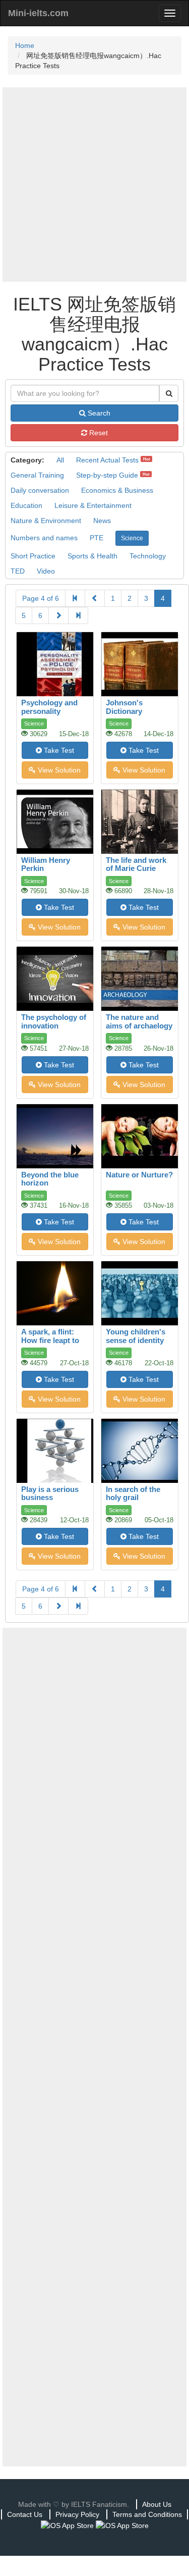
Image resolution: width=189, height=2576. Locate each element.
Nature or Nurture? (139, 1175)
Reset (98, 433)
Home (25, 45)
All (60, 460)
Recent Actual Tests (107, 460)
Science (132, 538)
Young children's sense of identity (136, 1336)
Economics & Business (117, 490)
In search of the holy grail (133, 1493)
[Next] (58, 615)
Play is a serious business (50, 1493)
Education (26, 505)
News (102, 521)
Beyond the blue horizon (50, 1179)
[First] (75, 598)
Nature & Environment (46, 521)
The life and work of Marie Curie (136, 864)
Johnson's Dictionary (124, 707)
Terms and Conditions (147, 2514)
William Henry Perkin (46, 864)
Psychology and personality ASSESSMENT (49, 711)
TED (18, 571)
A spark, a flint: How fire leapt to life (50, 1340)
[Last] (78, 615)
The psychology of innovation (54, 1021)
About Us (157, 2504)
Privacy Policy (77, 2514)
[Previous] (95, 598)
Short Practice (33, 556)
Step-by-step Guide (107, 475)
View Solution (58, 770)
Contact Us (25, 2514)
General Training (37, 475)
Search (98, 413)
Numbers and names (44, 538)
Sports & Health (92, 556)
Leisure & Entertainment (93, 505)
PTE (97, 538)
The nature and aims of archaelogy (139, 1021)
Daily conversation (40, 490)
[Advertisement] (94, 185)
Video (46, 571)
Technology (148, 556)
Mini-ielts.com (38, 13)
